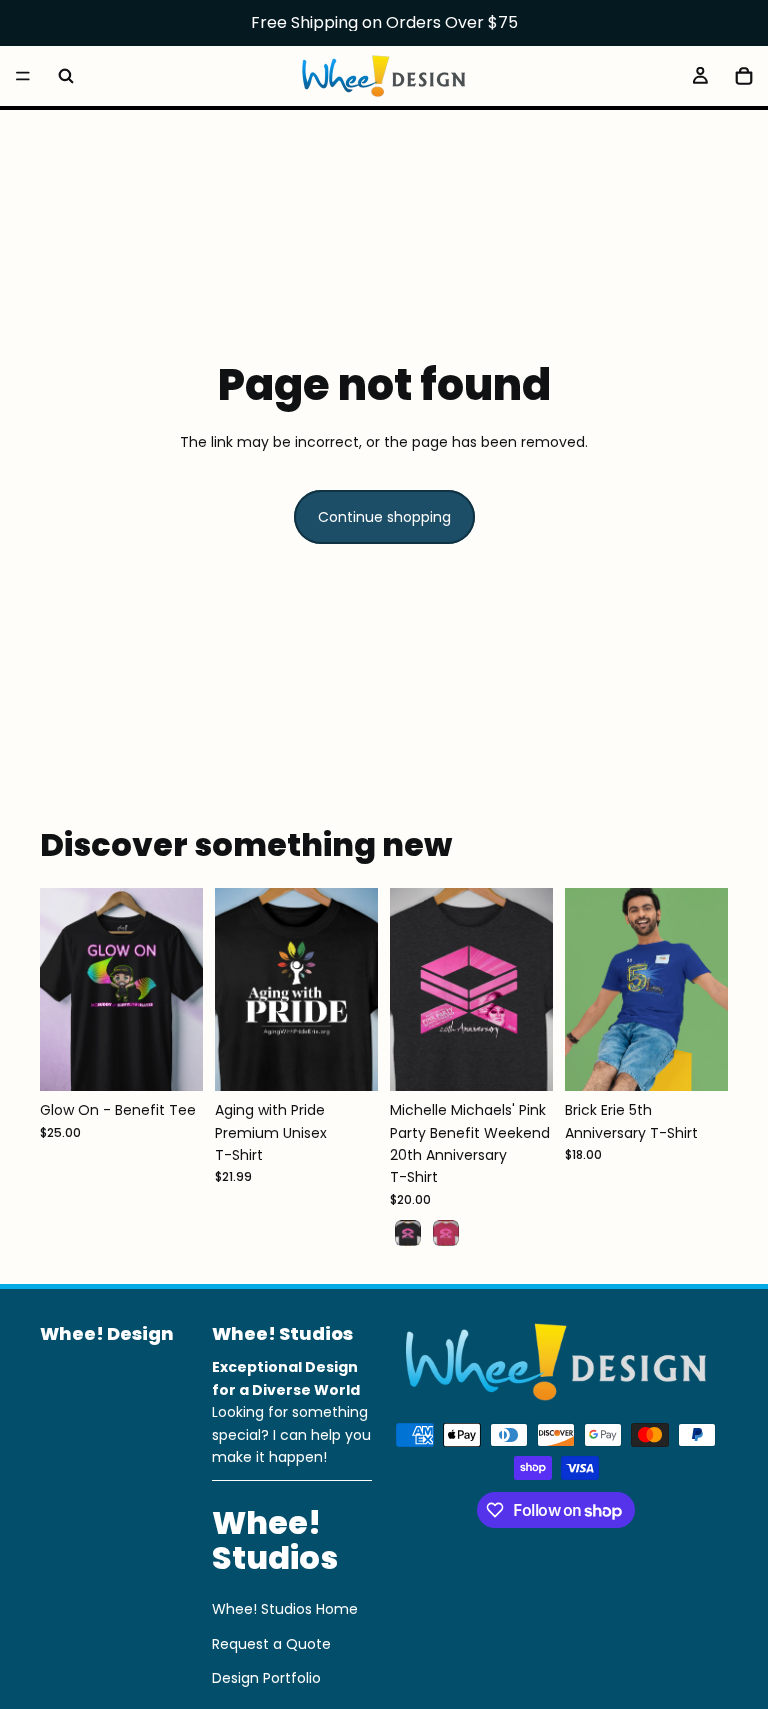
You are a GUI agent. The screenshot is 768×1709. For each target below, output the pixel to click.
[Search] (66, 76)
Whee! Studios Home (285, 1609)
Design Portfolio (266, 1678)
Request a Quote (271, 1644)
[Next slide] (181, 989)
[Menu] (23, 76)
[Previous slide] (62, 989)
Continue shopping (384, 517)
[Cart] (744, 76)
